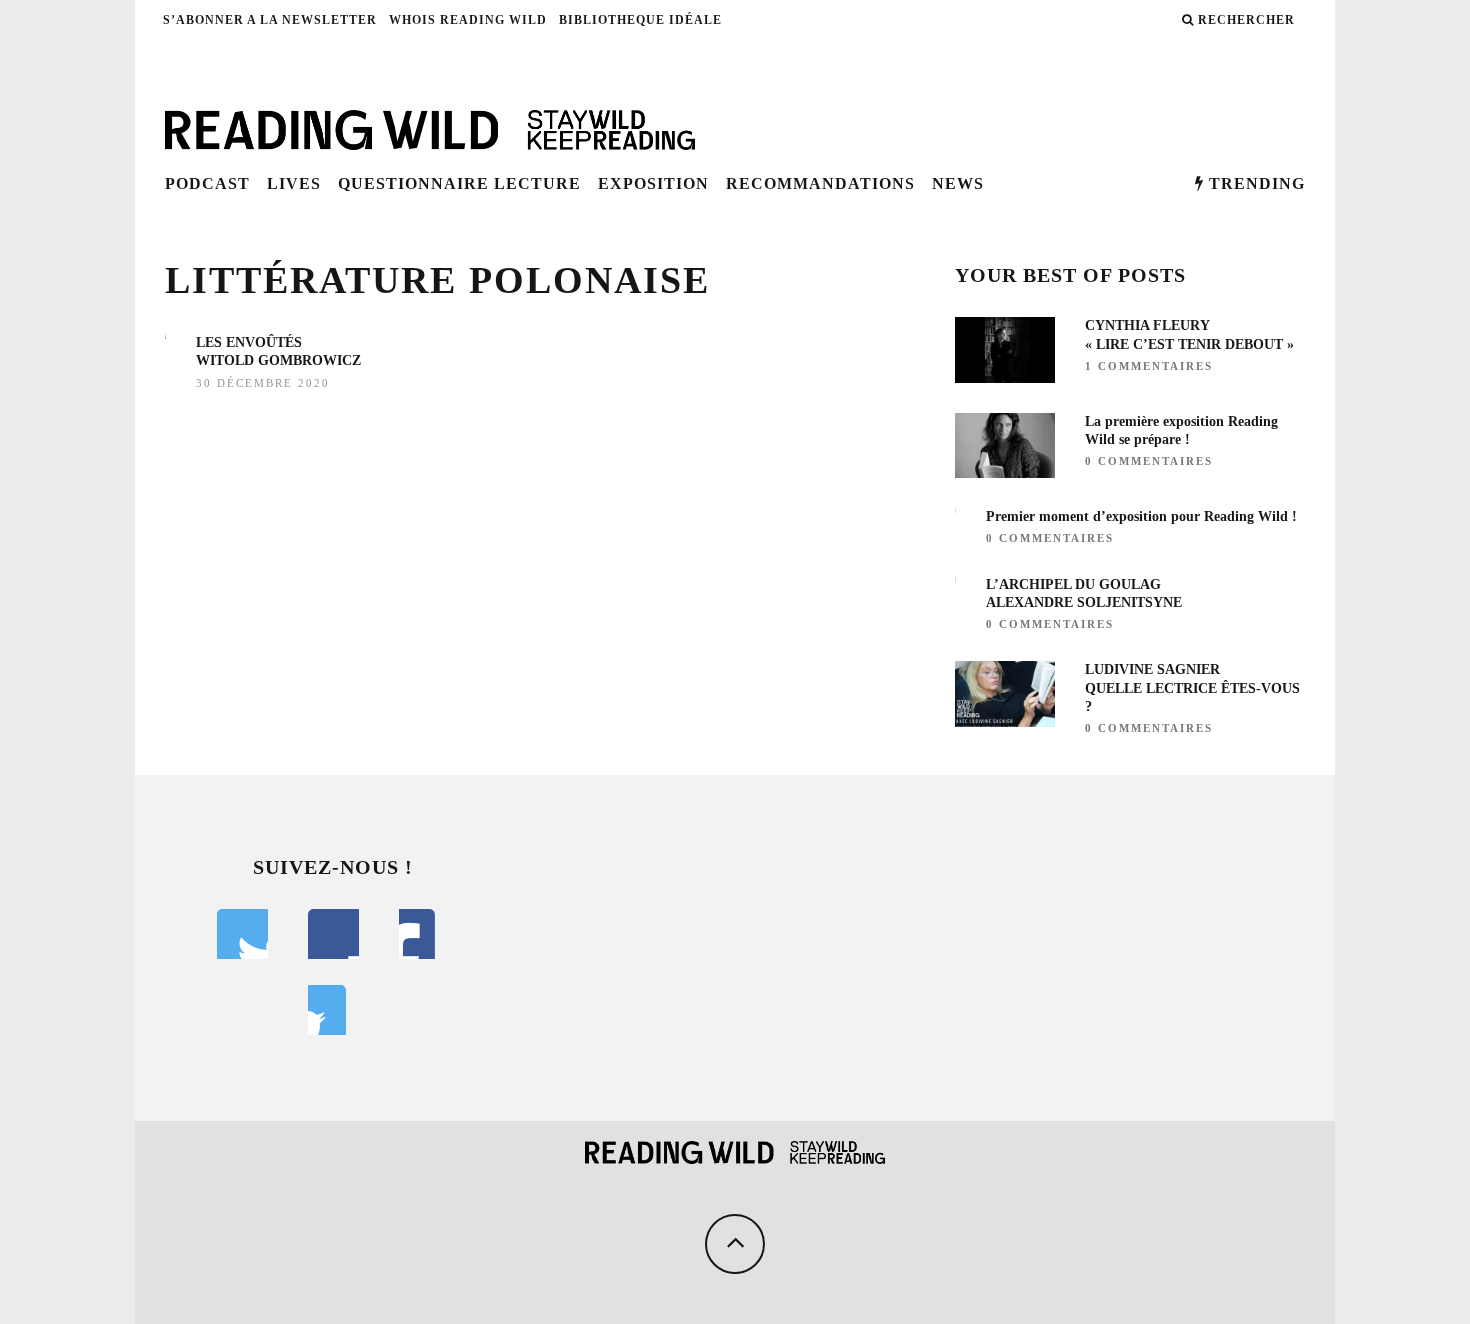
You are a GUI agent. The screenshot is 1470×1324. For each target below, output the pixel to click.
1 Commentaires (1149, 366)
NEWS (958, 183)
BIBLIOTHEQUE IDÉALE (640, 20)
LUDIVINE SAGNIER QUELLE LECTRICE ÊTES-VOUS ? (1192, 687)
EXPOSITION (653, 183)
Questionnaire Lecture (459, 183)
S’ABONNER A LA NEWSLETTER (270, 20)
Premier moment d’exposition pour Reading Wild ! (1141, 516)
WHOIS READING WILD (468, 20)
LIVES (294, 183)
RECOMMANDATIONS (820, 183)
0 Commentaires (1149, 461)
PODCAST (207, 183)
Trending (1254, 183)
